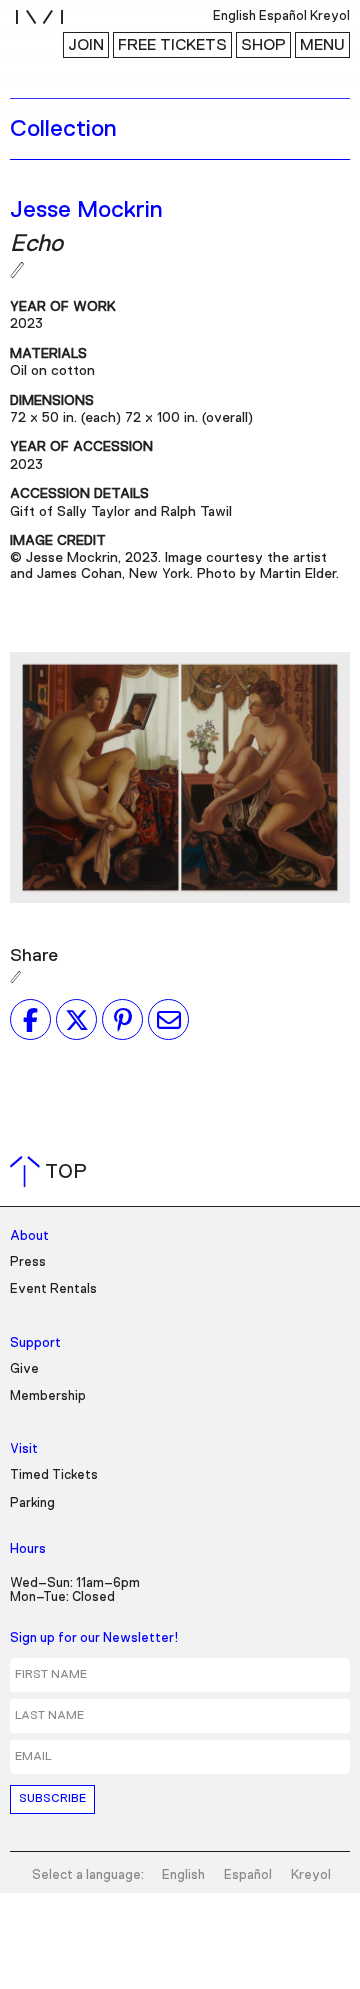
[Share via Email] (168, 1020)
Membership (48, 1396)
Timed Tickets (54, 1475)
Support (35, 1343)
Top (52, 1172)
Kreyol (311, 1875)
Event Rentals (53, 1289)
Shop (263, 45)
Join (86, 45)
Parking (32, 1503)
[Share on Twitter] (76, 1020)
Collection (63, 129)
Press (28, 1262)
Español (248, 1875)
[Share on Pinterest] (122, 1020)
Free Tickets (172, 45)
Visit (24, 1449)
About (29, 1236)
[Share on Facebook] (30, 1020)
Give (24, 1369)
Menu (322, 45)
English (183, 1875)
